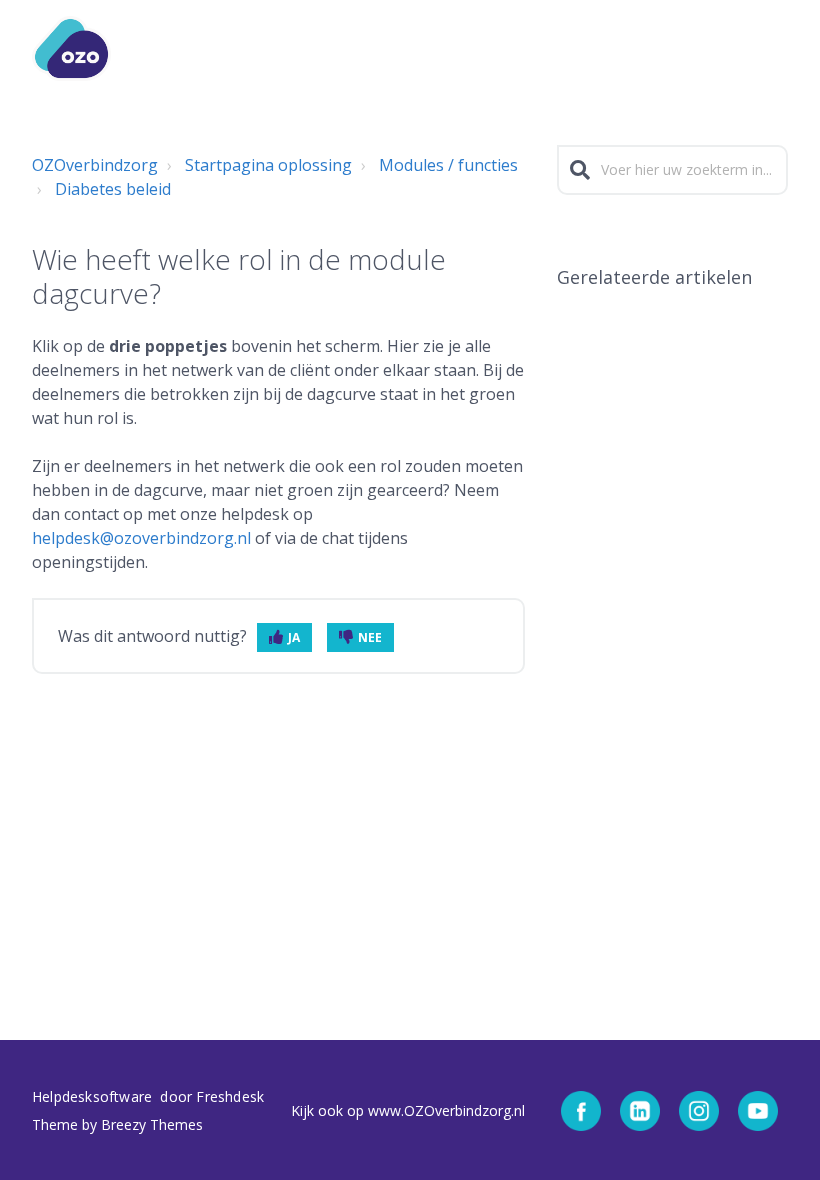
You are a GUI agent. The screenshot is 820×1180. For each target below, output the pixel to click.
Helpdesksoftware (94, 1096)
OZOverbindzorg (95, 165)
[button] (776, 48)
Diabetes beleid (113, 189)
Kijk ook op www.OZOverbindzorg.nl (408, 1110)
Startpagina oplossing (268, 165)
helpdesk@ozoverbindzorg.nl (141, 538)
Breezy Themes (152, 1124)
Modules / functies (448, 165)
